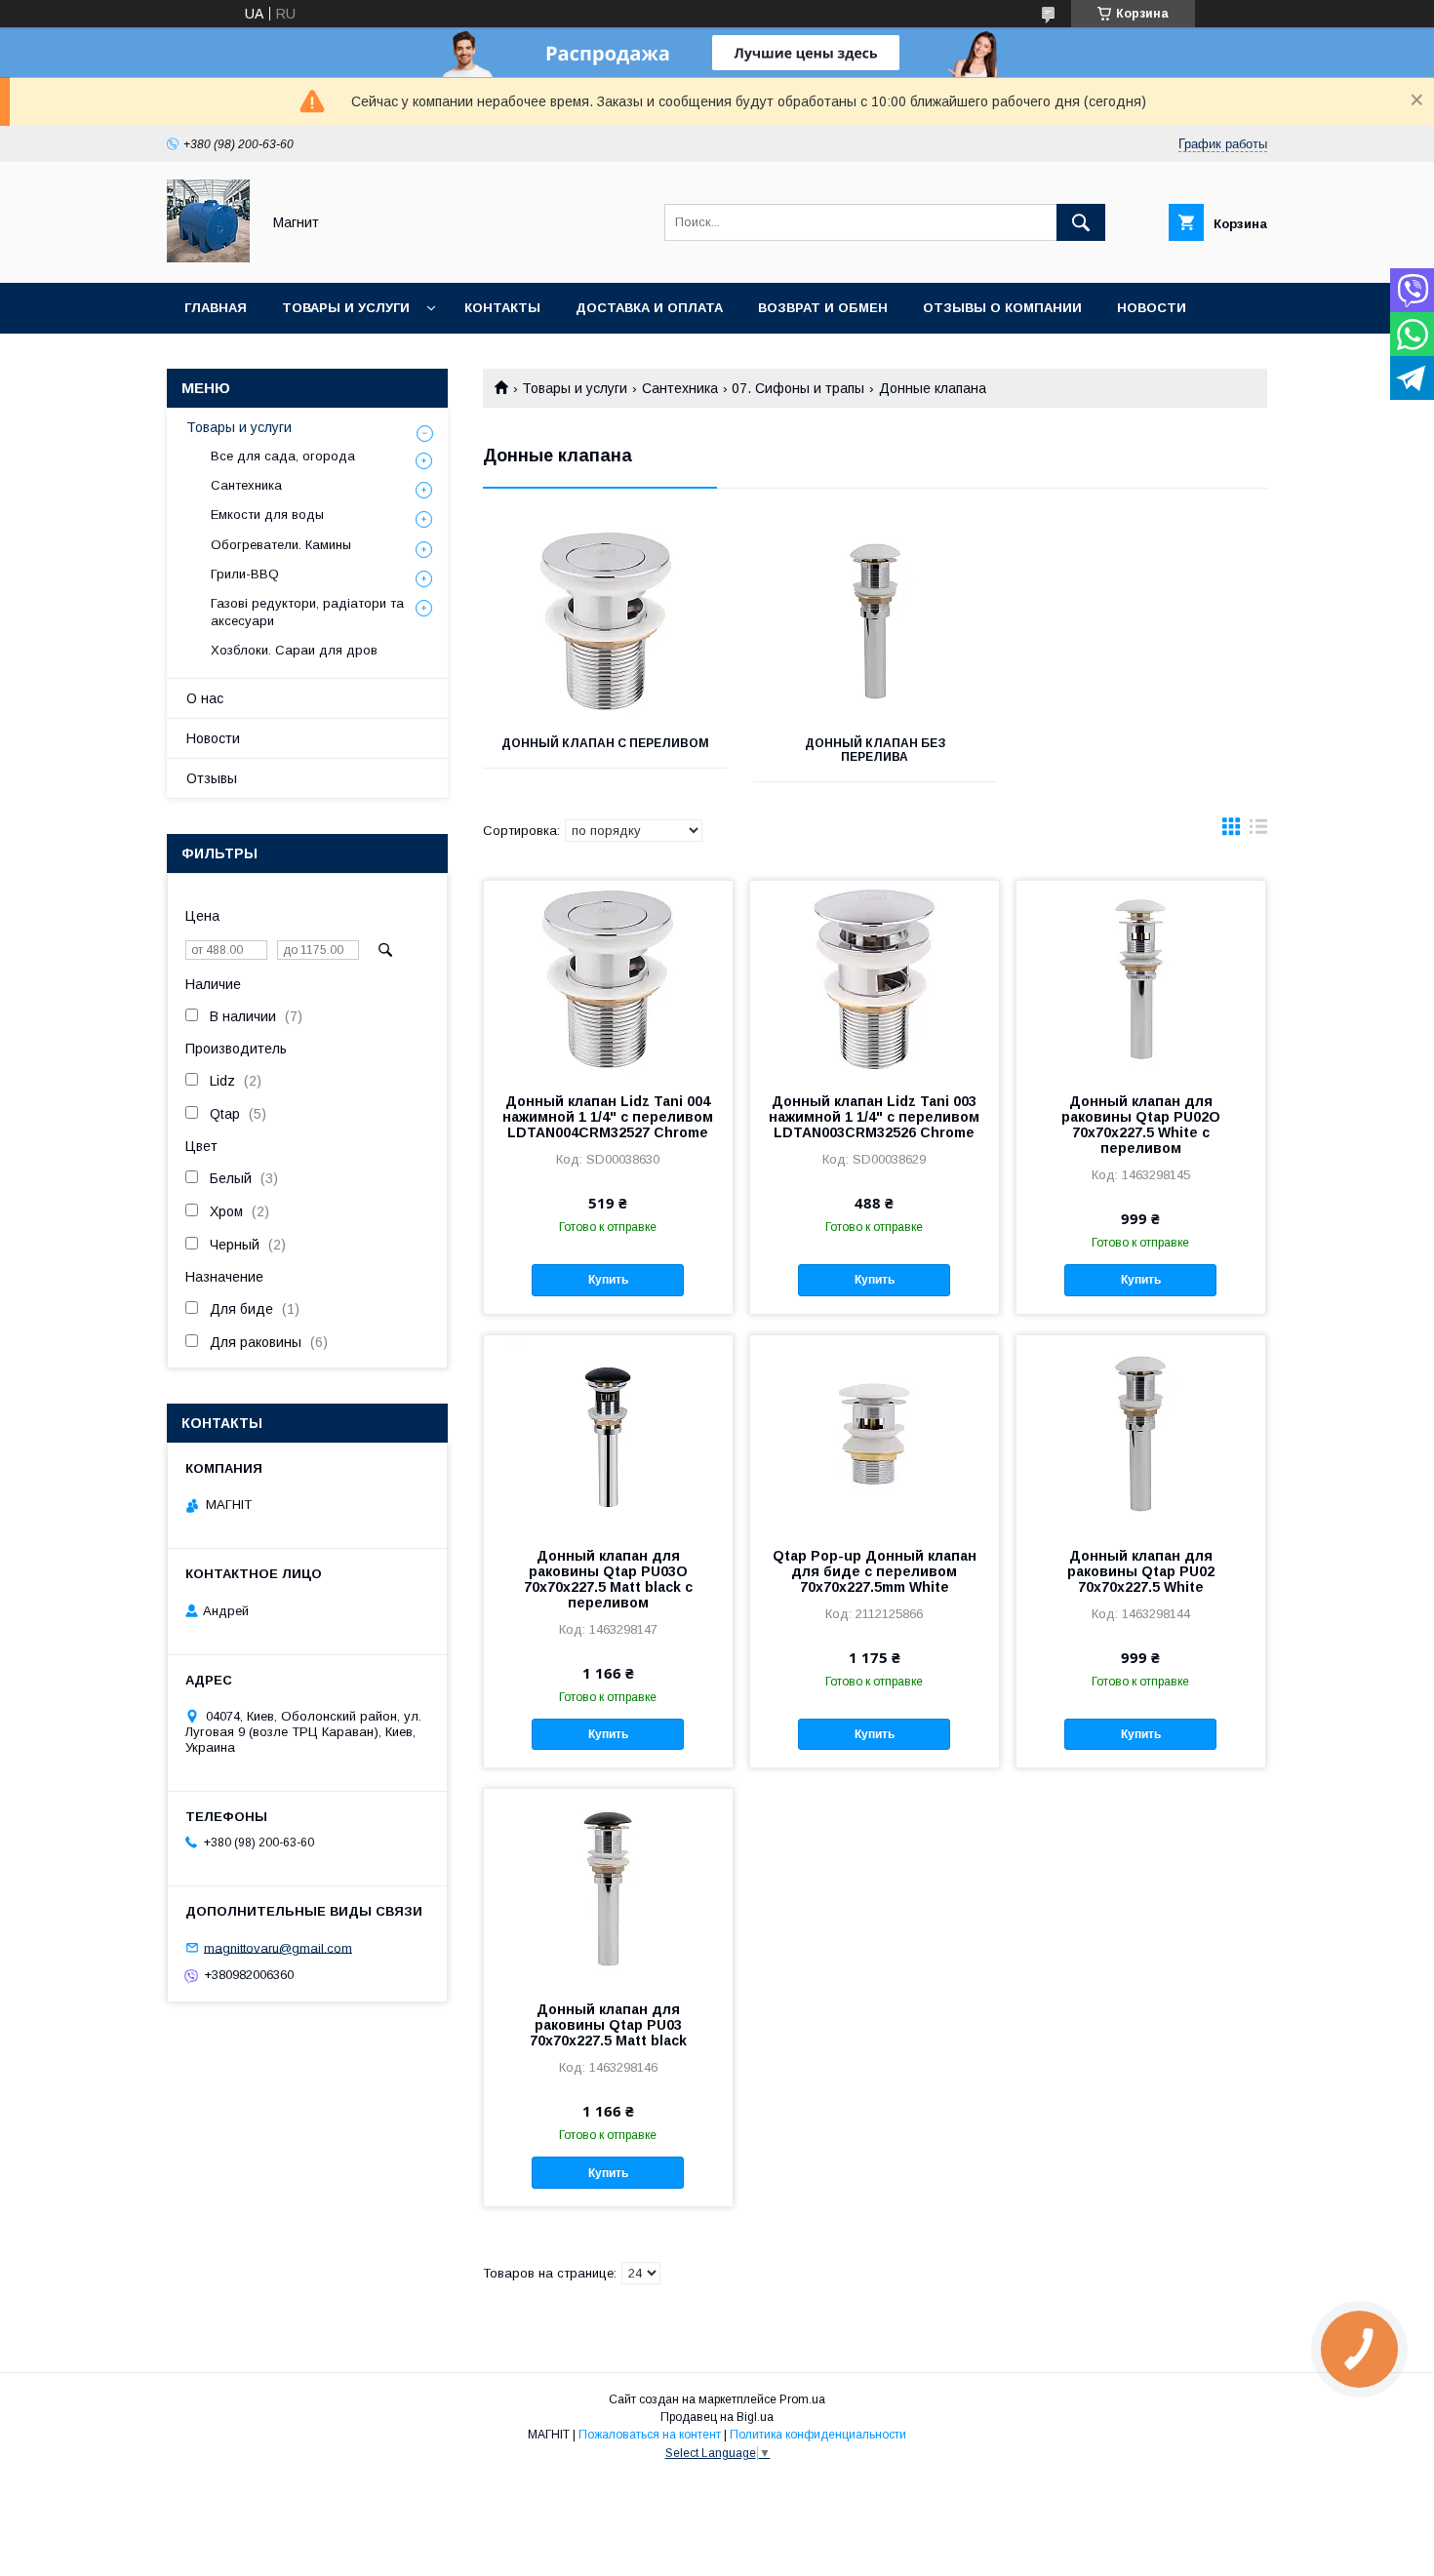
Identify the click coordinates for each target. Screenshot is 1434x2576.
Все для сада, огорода (283, 456)
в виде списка (1258, 831)
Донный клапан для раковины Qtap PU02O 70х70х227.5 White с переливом (1141, 1125)
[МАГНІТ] (208, 258)
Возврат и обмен (823, 308)
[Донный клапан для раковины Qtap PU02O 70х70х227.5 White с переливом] (1141, 978)
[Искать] (1081, 222)
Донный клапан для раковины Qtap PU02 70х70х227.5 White (1141, 1571)
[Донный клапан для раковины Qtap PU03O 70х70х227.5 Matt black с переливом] (608, 1433)
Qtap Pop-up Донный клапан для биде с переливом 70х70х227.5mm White (875, 1571)
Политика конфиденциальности (818, 2435)
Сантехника (680, 388)
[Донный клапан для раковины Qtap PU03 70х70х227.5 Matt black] (608, 1886)
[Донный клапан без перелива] (876, 621)
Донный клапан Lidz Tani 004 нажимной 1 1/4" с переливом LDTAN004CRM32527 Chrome (608, 1117)
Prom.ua (802, 2399)
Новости (1152, 308)
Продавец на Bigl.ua (717, 2417)
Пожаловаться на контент (650, 2435)
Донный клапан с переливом (605, 743)
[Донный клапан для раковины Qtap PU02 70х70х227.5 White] (1141, 1433)
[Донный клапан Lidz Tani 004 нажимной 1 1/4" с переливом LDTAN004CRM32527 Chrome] (608, 978)
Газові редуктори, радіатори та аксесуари (307, 612)
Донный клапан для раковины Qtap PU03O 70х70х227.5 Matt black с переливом (608, 1579)
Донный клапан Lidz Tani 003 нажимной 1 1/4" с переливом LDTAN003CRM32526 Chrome (874, 1117)
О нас (205, 698)
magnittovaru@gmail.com (278, 1947)
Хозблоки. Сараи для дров (294, 650)
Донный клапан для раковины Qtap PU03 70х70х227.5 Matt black (608, 2025)
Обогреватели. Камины (281, 545)
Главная (216, 308)
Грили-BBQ (245, 574)
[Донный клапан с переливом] (605, 621)
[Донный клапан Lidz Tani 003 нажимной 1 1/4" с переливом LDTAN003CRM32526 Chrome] (875, 978)
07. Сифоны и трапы (798, 388)
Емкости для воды (267, 515)
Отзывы (212, 778)
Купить (608, 1280)
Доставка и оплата (649, 308)
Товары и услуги (346, 308)
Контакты (502, 308)
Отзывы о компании (1002, 308)
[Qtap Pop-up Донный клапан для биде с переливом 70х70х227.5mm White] (875, 1433)
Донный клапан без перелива (875, 750)
